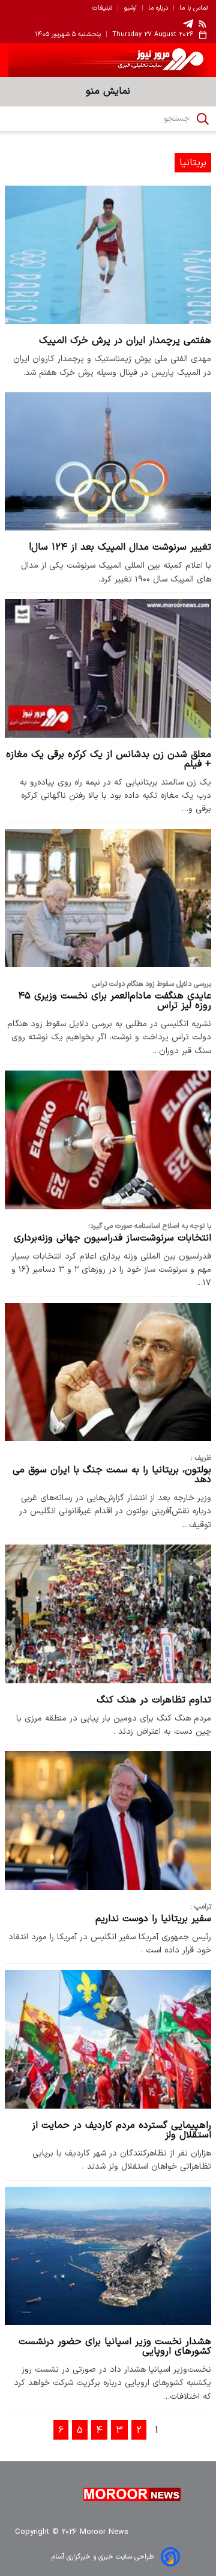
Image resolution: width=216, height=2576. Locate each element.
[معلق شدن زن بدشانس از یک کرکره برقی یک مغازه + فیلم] (108, 668)
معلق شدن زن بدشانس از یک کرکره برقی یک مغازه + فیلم (109, 759)
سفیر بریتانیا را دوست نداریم (153, 1919)
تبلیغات (102, 8)
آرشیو (130, 8)
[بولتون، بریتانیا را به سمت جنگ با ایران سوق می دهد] (108, 1372)
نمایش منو (108, 91)
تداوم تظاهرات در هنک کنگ (154, 1700)
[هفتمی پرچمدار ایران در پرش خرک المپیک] (108, 255)
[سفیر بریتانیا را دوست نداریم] (108, 1820)
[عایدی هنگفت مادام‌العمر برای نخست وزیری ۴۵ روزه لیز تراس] (108, 898)
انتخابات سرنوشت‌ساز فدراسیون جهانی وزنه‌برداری (112, 1238)
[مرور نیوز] (108, 60)
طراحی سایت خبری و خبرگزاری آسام (103, 2557)
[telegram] (188, 24)
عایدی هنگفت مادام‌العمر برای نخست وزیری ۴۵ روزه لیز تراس (115, 1001)
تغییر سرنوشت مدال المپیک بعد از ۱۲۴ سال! (120, 547)
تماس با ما (193, 8)
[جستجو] (203, 119)
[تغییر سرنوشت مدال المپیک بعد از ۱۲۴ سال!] (108, 461)
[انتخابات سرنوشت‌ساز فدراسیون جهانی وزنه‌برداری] (108, 1140)
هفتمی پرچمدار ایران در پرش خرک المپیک (125, 341)
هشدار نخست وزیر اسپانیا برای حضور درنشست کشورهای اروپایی (115, 2347)
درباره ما (158, 8)
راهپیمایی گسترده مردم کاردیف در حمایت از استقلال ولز (121, 2130)
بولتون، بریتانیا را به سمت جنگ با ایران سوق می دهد (112, 1475)
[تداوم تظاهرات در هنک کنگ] (108, 1614)
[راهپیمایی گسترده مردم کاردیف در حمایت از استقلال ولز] (108, 2039)
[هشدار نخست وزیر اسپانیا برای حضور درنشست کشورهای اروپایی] (108, 2256)
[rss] (203, 23)
